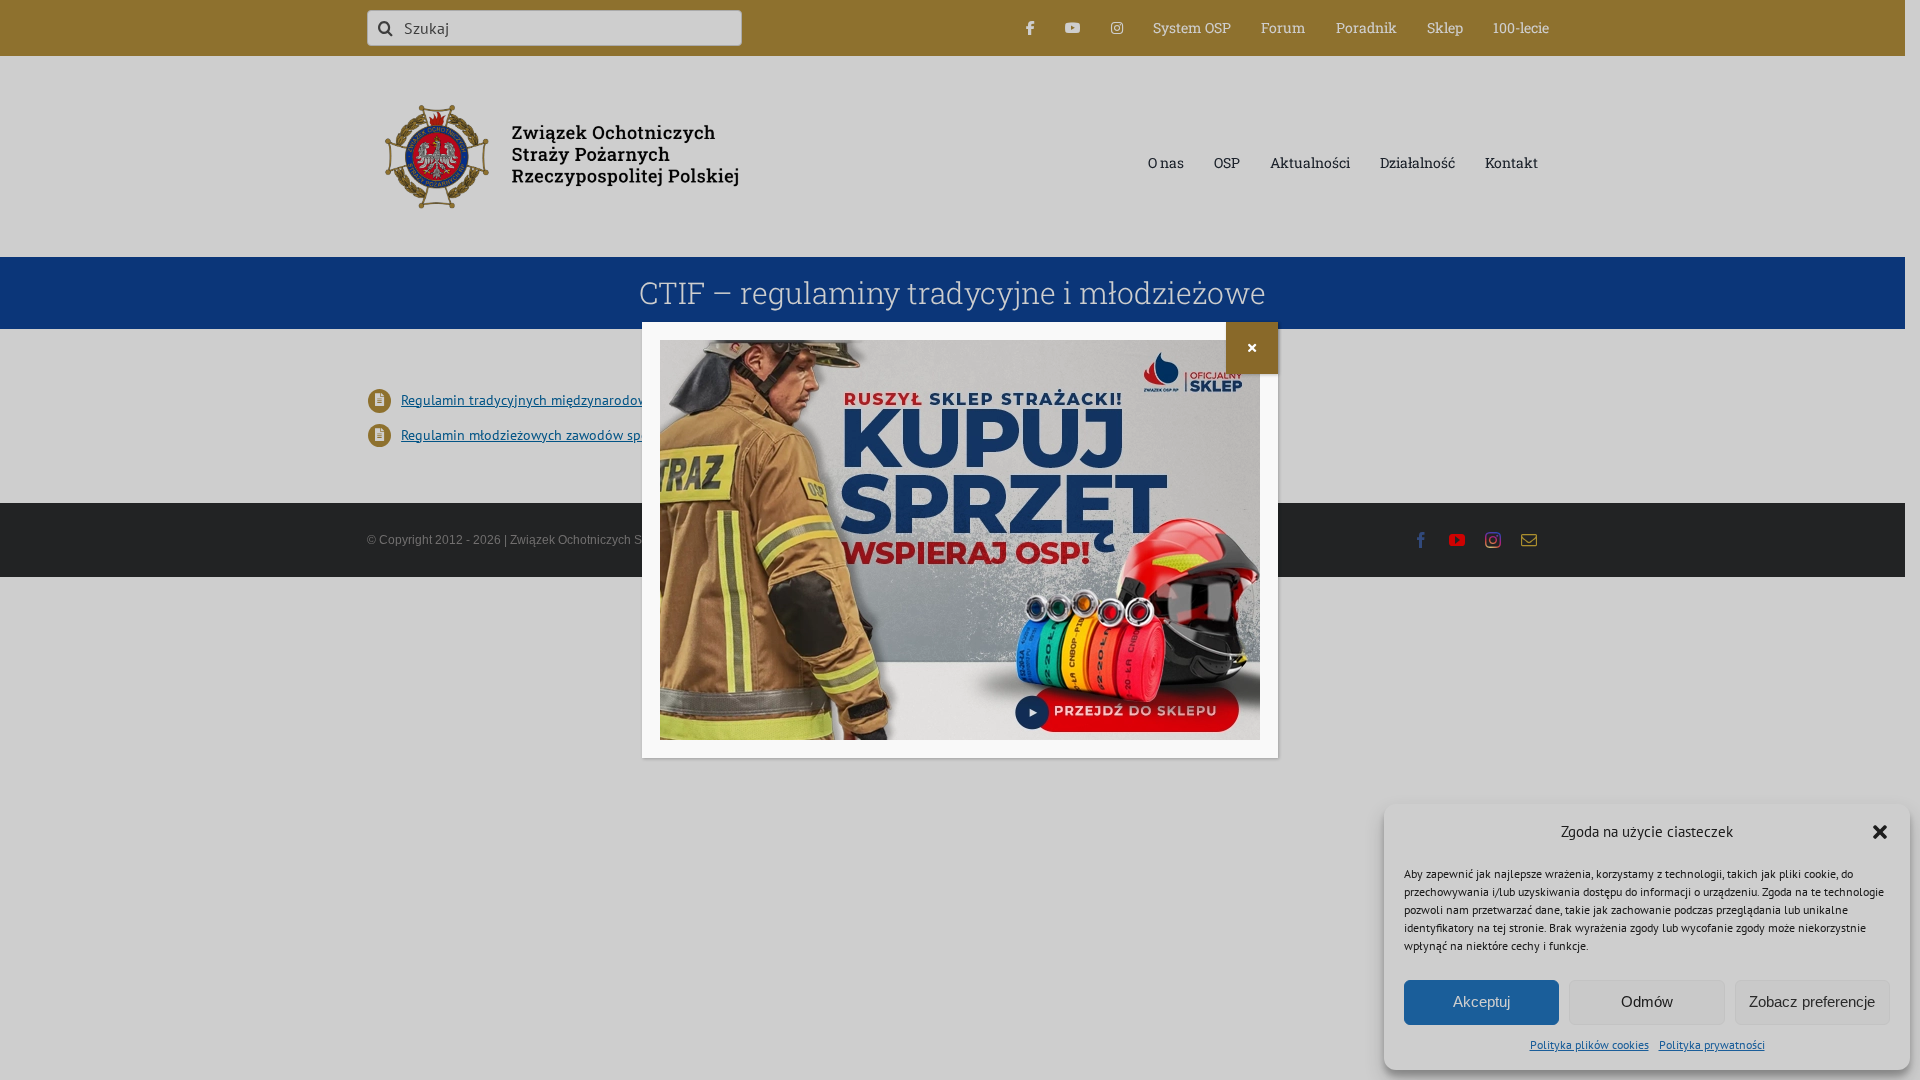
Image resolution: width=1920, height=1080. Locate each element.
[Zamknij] (1252, 348)
